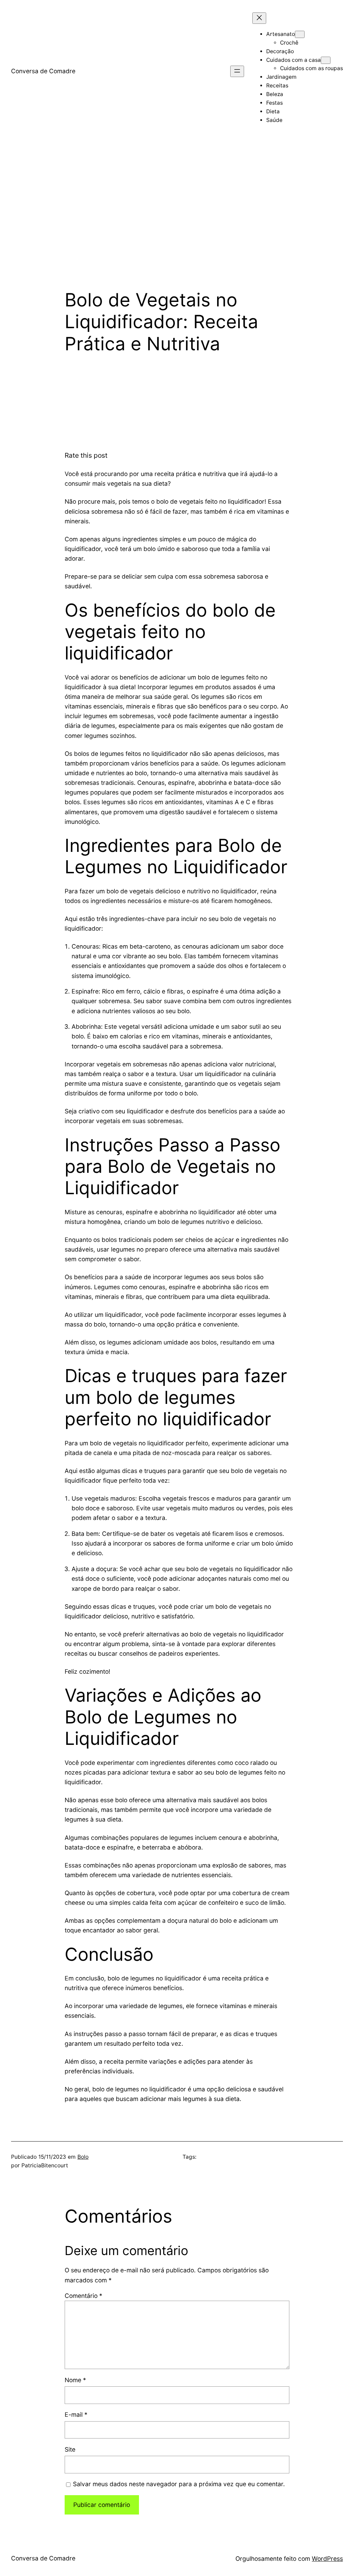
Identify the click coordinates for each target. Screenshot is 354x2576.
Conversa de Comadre (43, 71)
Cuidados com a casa (294, 60)
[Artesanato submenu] (300, 34)
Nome (75, 2380)
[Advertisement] (177, 216)
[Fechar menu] (259, 18)
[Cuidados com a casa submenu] (326, 60)
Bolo (83, 2157)
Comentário (83, 2296)
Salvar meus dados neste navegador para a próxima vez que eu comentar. (179, 2484)
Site (70, 2449)
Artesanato (281, 34)
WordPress (327, 2559)
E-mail (76, 2415)
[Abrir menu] (237, 71)
